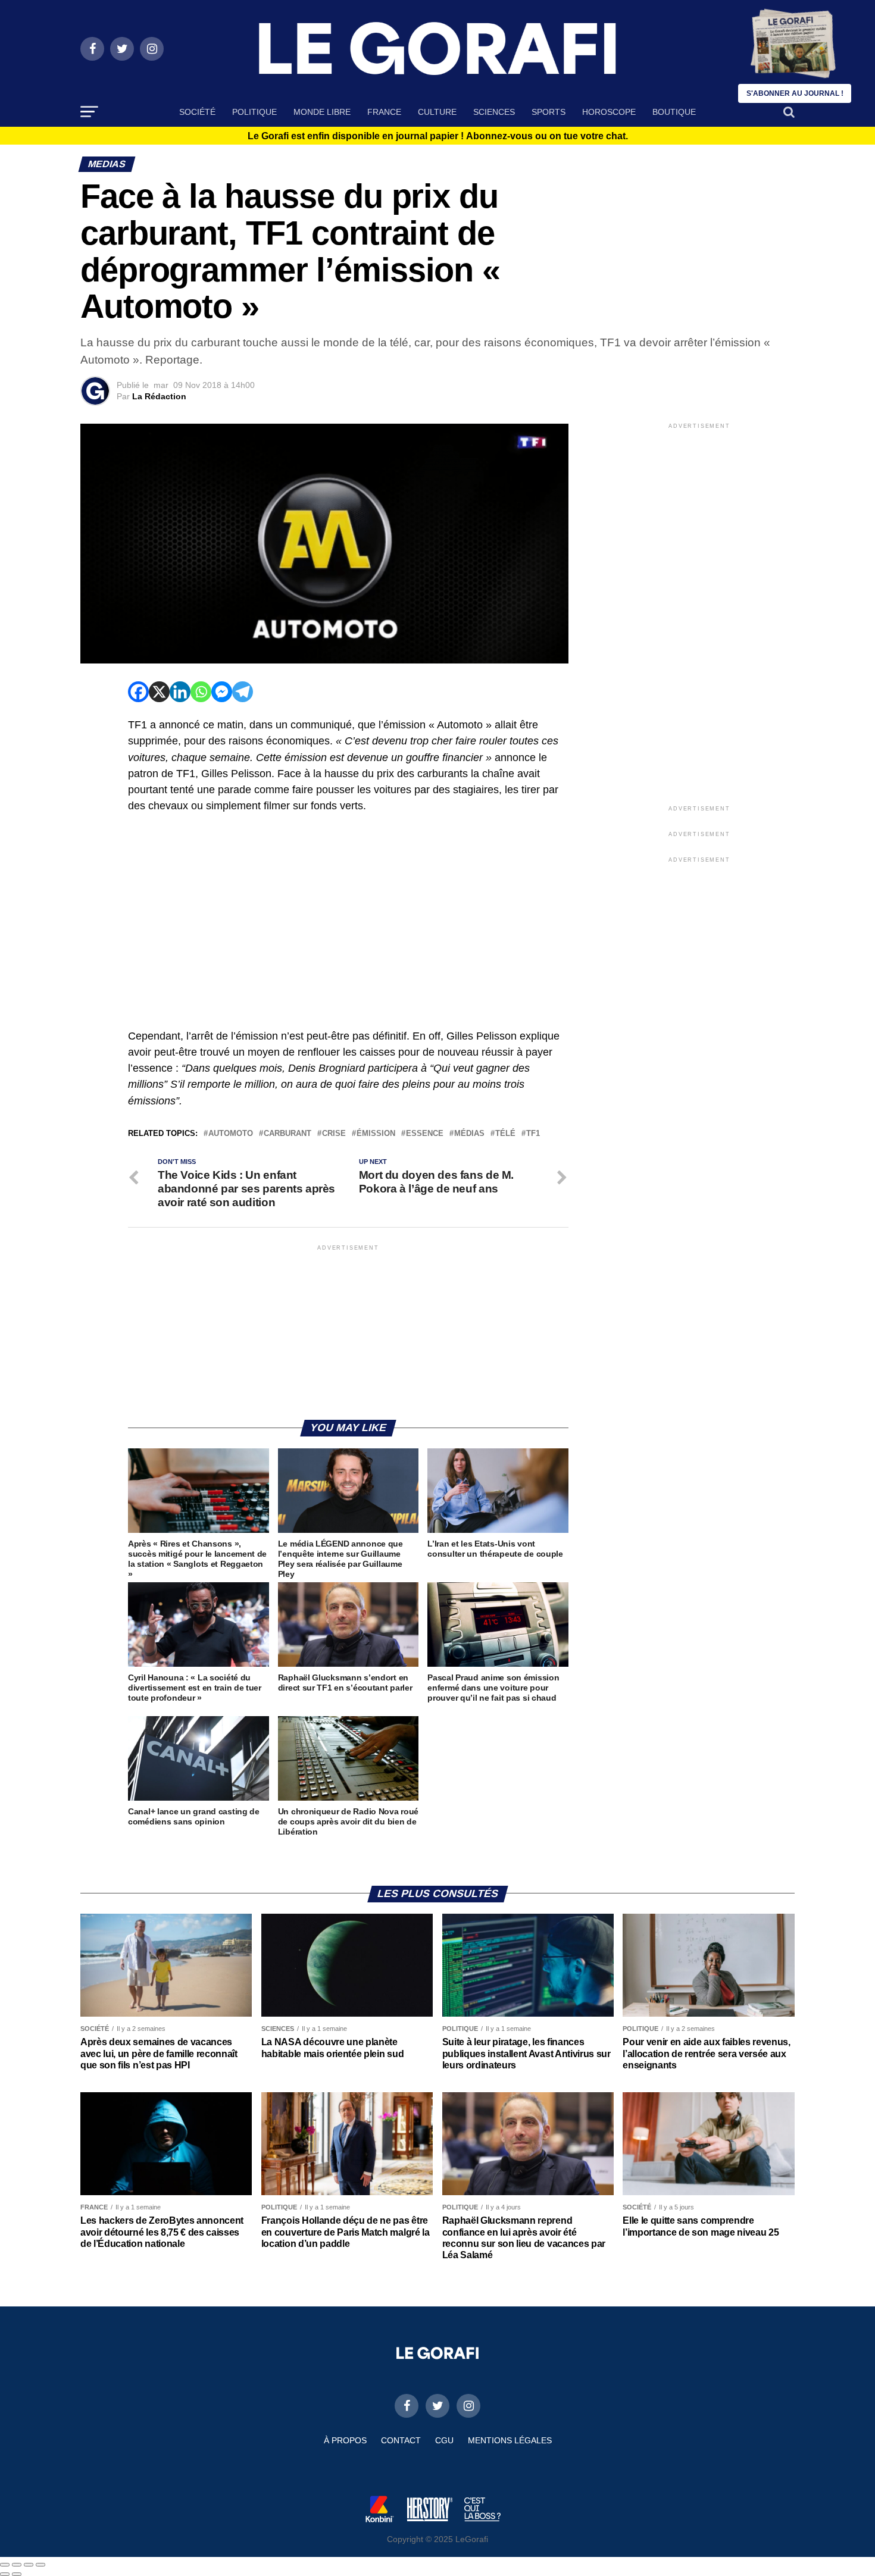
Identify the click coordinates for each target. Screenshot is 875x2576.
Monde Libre (322, 112)
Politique (254, 112)
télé (505, 1134)
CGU (444, 2440)
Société (197, 112)
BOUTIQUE (674, 112)
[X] (159, 692)
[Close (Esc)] (5, 2565)
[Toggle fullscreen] (29, 2565)
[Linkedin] (180, 692)
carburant (287, 1134)
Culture (437, 112)
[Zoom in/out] (40, 2565)
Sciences (494, 112)
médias (469, 1134)
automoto (231, 1134)
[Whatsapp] (201, 692)
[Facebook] (138, 692)
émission (376, 1134)
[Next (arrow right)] (17, 2574)
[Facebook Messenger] (222, 692)
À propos (345, 2440)
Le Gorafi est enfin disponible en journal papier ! (438, 136)
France (384, 112)
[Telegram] (243, 692)
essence (425, 1134)
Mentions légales (510, 2440)
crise (334, 1134)
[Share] (17, 2565)
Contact (401, 2440)
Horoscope (609, 112)
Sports (549, 112)
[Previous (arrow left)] (5, 2574)
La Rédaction (159, 396)
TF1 (533, 1134)
